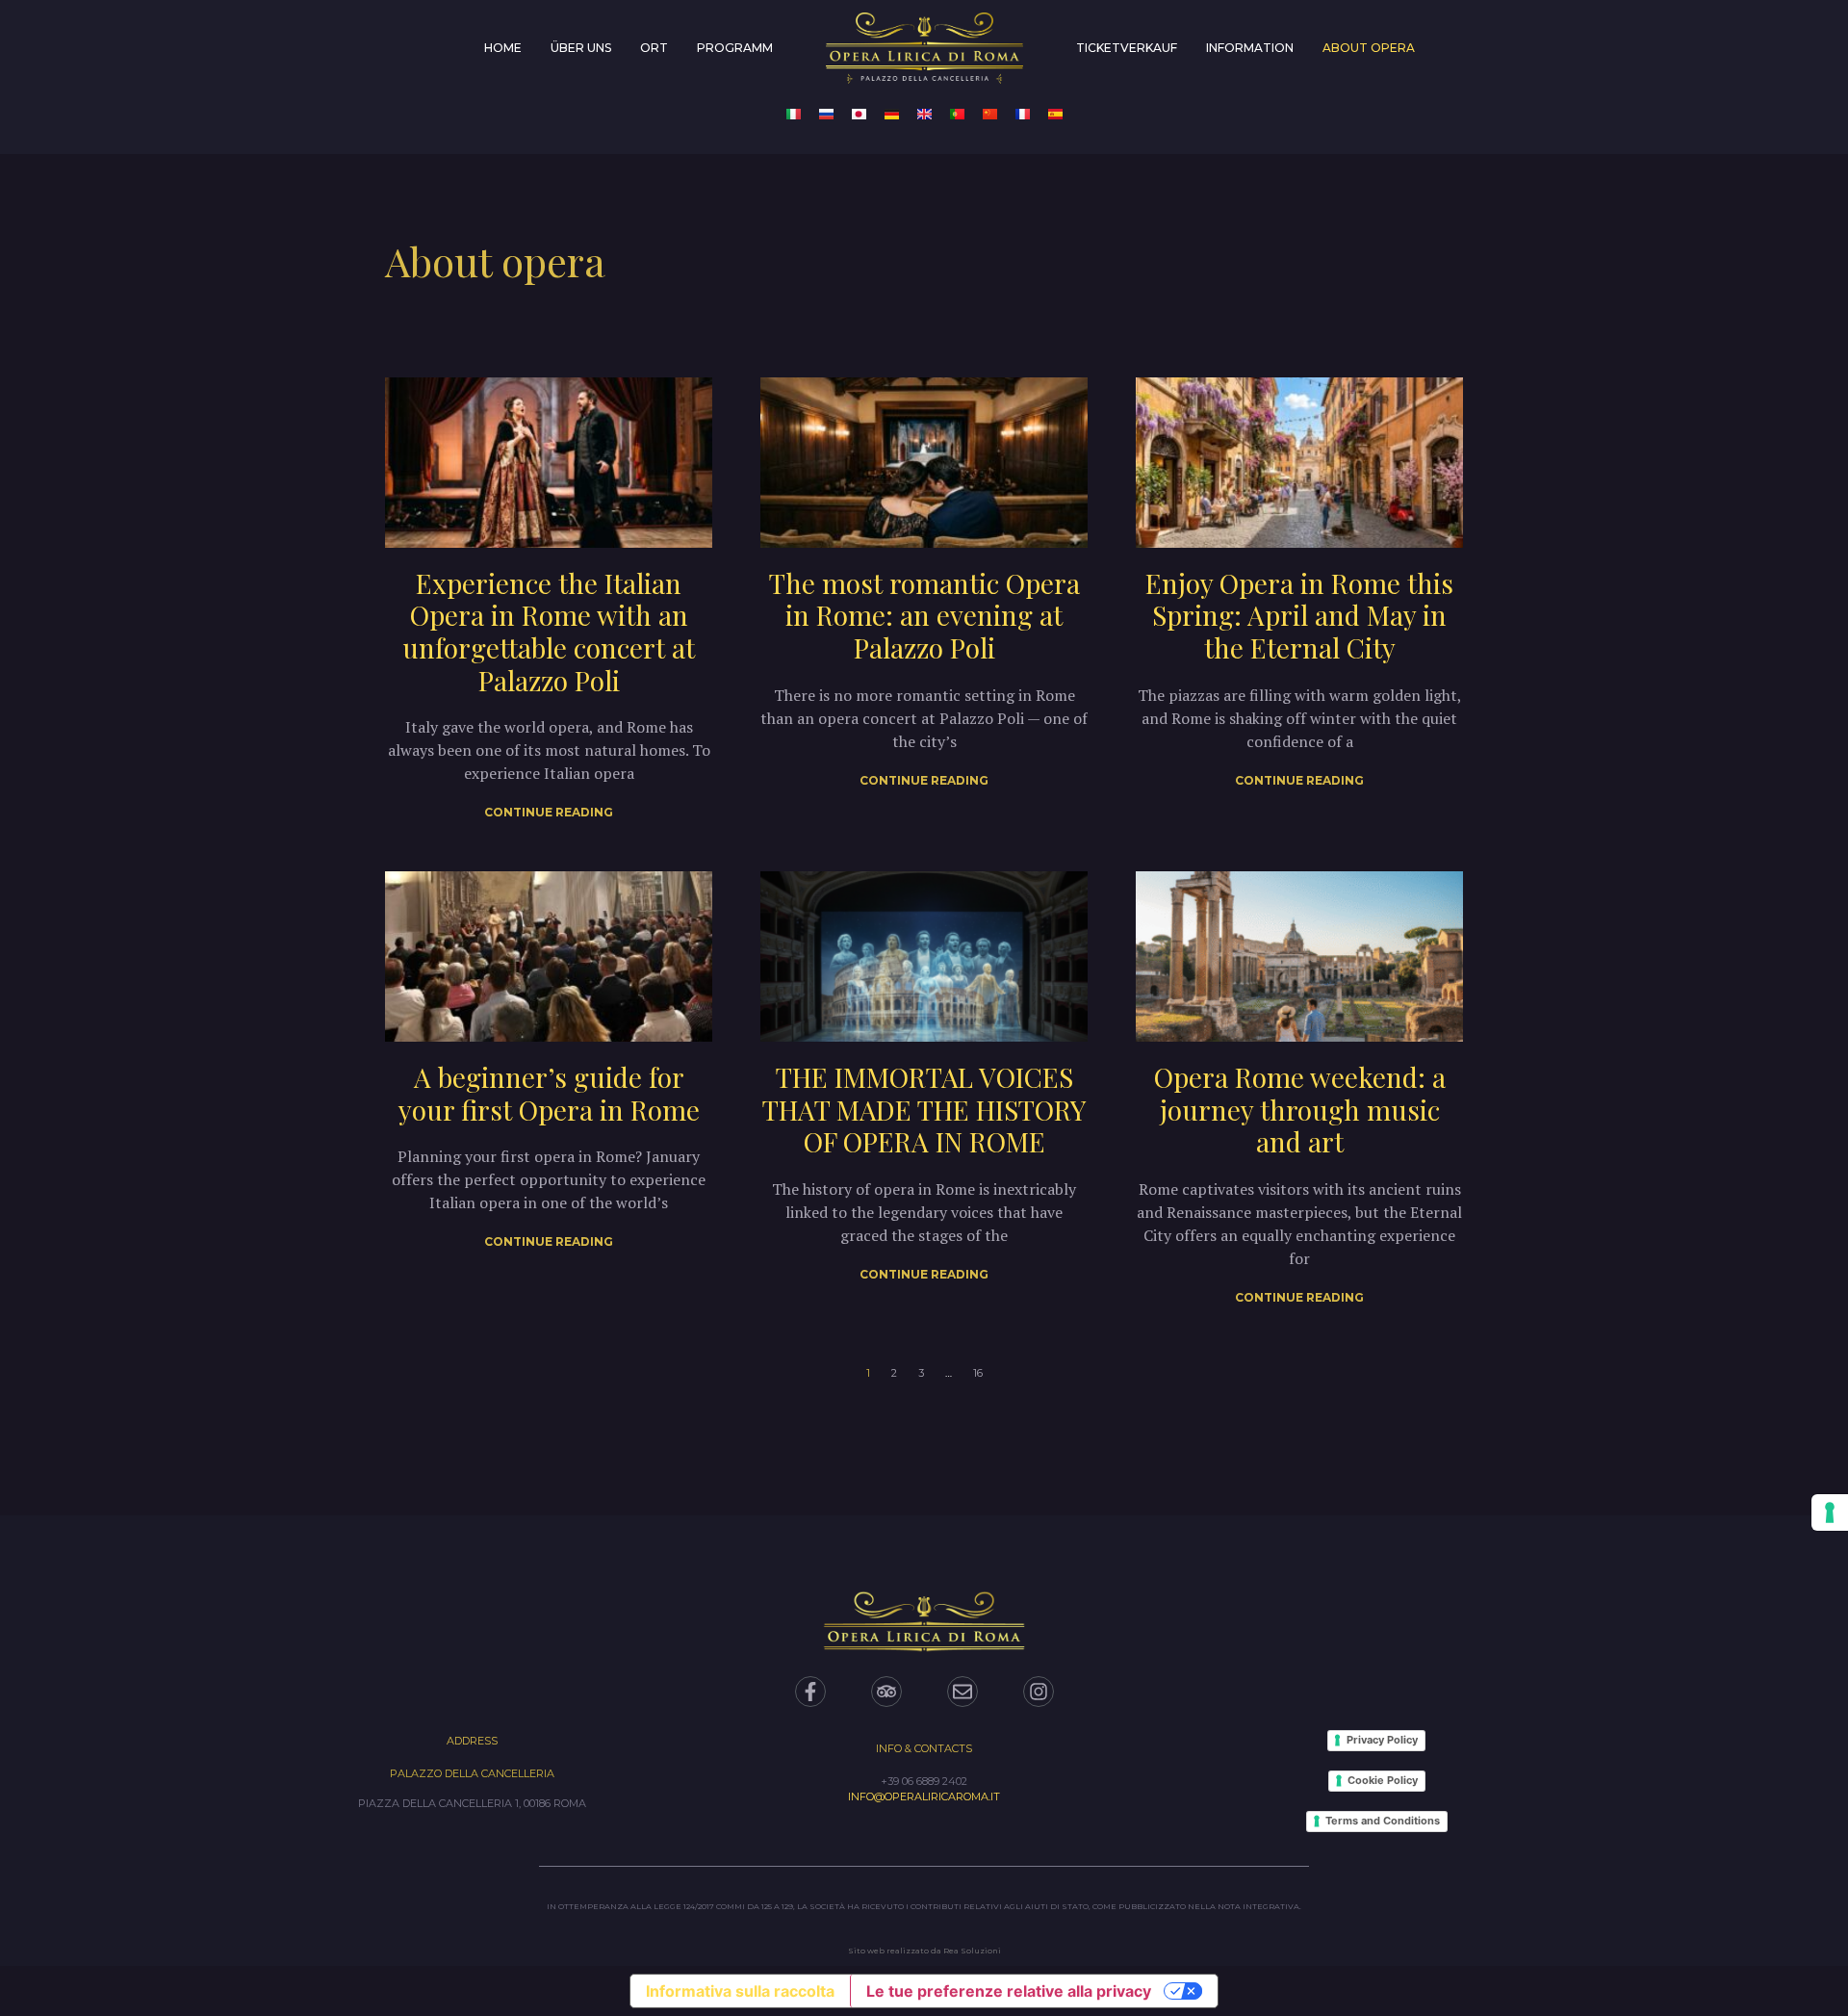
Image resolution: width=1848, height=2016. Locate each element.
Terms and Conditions (1383, 1821)
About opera (1369, 48)
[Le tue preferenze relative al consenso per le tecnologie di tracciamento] (1830, 1512)
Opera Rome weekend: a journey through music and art (1300, 1109)
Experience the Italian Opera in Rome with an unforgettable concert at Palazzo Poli (549, 632)
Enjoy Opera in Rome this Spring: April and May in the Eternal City (1299, 615)
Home (503, 48)
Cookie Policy (1383, 1780)
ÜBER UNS (581, 48)
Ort (654, 48)
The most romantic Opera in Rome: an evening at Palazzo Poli (924, 615)
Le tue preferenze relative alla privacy (1009, 1991)
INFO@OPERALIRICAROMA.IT (924, 1796)
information (1250, 48)
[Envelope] (962, 1692)
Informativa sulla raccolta (740, 1991)
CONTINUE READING (549, 812)
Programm (735, 48)
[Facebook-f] (810, 1692)
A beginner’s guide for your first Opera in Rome (549, 1093)
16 (978, 1373)
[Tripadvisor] (886, 1692)
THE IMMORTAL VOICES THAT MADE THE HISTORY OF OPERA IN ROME (924, 1109)
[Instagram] (1039, 1692)
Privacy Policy (1382, 1740)
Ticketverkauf (1127, 48)
